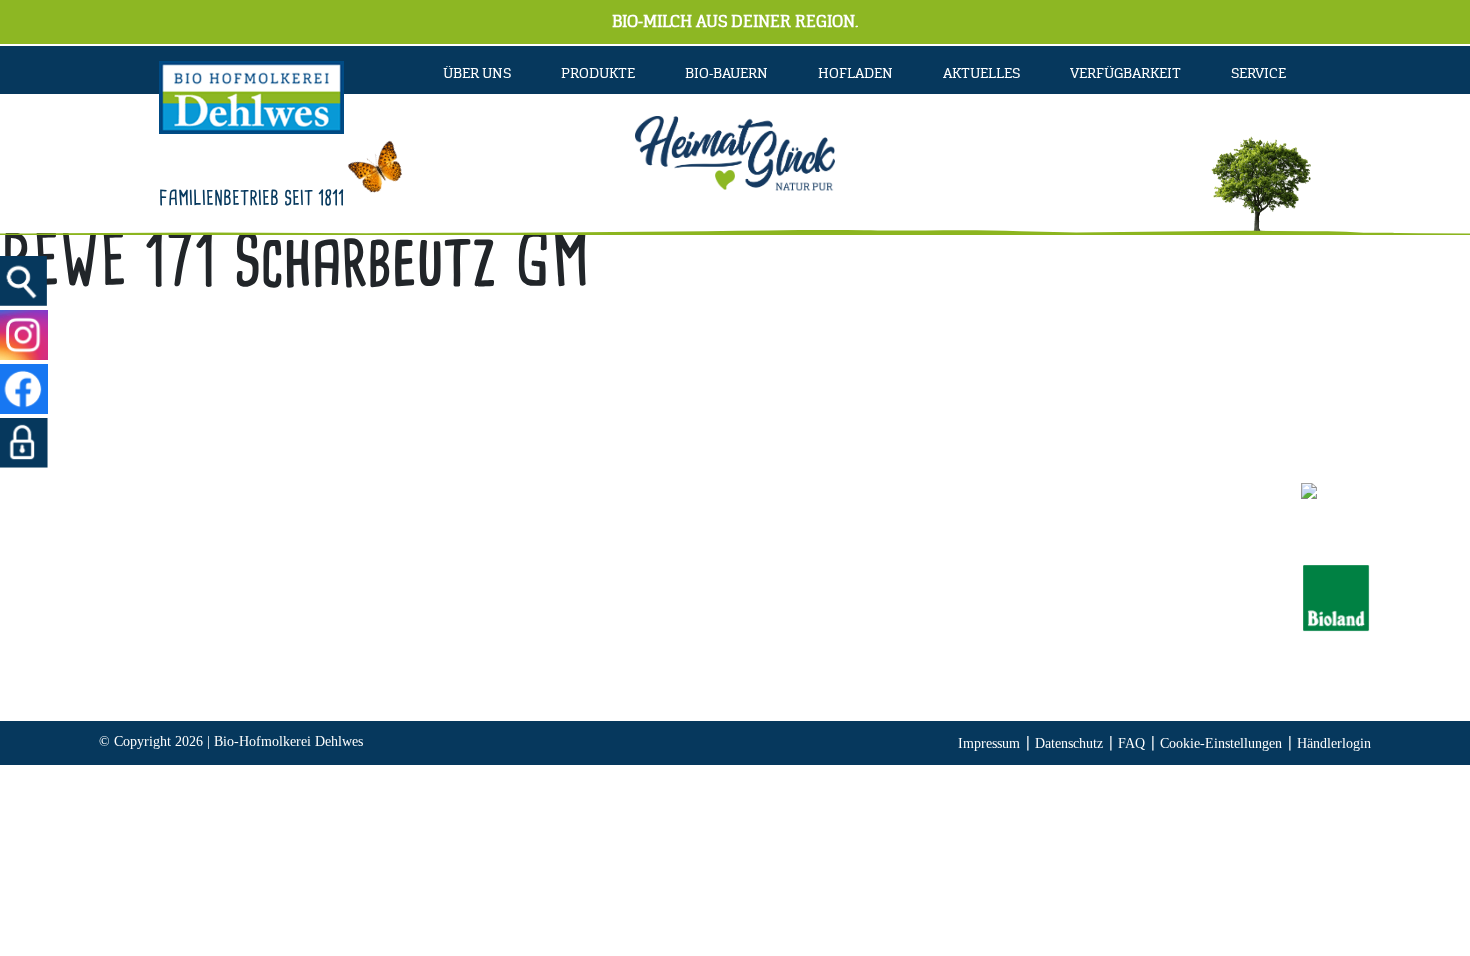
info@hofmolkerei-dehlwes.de (517, 625)
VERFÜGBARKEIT (1125, 73)
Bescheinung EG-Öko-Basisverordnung (1084, 597)
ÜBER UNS (477, 73)
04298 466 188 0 (560, 569)
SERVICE (1258, 73)
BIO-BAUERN (726, 73)
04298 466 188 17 (544, 597)
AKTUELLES (981, 73)
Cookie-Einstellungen (1221, 743)
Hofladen (855, 73)
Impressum (989, 743)
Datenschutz (1069, 743)
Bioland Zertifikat (1014, 569)
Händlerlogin (1334, 743)
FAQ (1131, 743)
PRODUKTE (598, 73)
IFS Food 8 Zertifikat (1025, 625)
